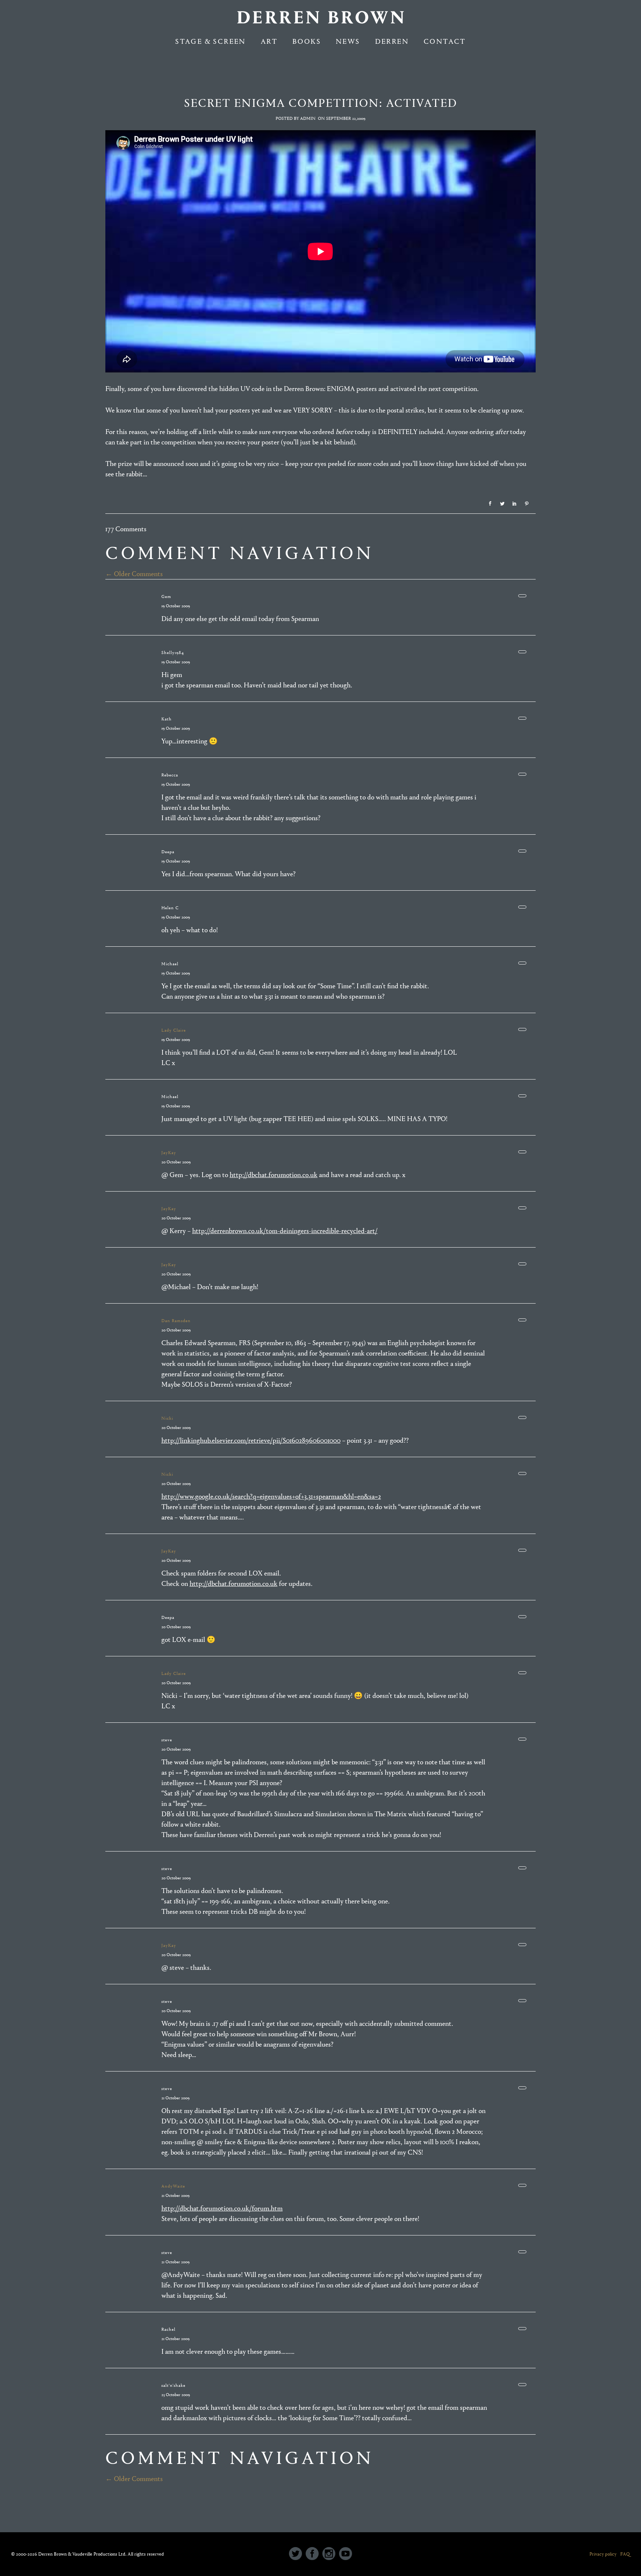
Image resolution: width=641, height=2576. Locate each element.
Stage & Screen (211, 41)
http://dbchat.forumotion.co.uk (274, 1175)
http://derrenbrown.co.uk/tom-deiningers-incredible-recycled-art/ (285, 1231)
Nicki (167, 1418)
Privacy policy (603, 2554)
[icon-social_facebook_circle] (314, 2554)
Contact (445, 41)
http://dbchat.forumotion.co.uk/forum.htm (222, 2208)
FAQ (625, 2554)
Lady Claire (174, 1030)
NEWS (348, 41)
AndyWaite (173, 2186)
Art (269, 41)
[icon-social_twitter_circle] (297, 2554)
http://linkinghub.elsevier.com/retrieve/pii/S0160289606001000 (251, 1440)
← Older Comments (134, 574)
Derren (392, 41)
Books (307, 41)
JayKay (169, 1153)
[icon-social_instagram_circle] (331, 2554)
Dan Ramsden (176, 1321)
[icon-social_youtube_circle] (346, 2554)
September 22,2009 (346, 118)
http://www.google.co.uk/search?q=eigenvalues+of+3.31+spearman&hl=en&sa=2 (271, 1496)
